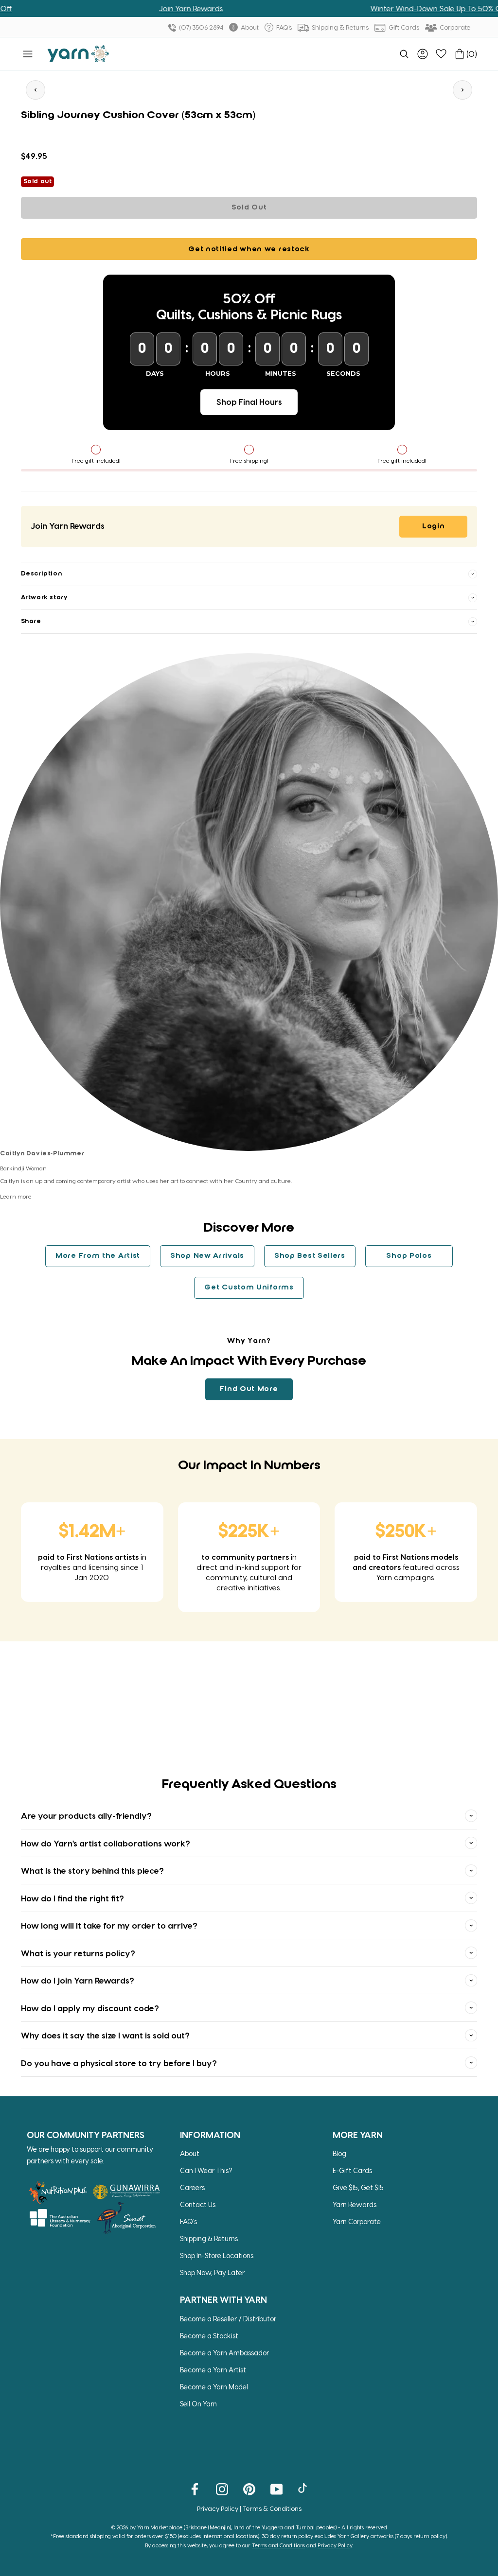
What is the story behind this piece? (92, 1870)
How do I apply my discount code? (90, 2008)
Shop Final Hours (249, 402)
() (472, 54)
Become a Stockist (209, 2336)
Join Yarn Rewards (151, 8)
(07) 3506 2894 (200, 27)
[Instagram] (222, 2489)
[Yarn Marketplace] (78, 54)
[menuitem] (404, 54)
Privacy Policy (218, 2508)
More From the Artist (98, 1256)
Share (31, 621)
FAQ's (283, 27)
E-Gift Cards (352, 2170)
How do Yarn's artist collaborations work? (106, 1843)
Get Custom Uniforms (249, 1288)
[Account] (423, 54)
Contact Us (198, 2204)
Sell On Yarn (198, 2404)
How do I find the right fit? (72, 1898)
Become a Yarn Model (214, 2387)
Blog (339, 2153)
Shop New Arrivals (207, 1256)
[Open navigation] (28, 54)
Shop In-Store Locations (217, 2255)
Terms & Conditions (272, 2508)
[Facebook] (195, 2489)
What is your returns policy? (78, 1953)
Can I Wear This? (206, 2170)
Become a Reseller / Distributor (228, 2319)
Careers (192, 2187)
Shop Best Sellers (310, 1256)
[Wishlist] (441, 54)
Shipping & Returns (339, 27)
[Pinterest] (249, 2489)
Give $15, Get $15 (358, 2187)
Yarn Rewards (355, 2204)
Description (42, 574)
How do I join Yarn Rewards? (78, 1980)
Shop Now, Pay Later (212, 2272)
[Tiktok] (304, 2489)
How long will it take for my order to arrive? (109, 1925)
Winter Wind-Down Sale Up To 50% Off (399, 8)
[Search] (404, 54)
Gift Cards (403, 27)
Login (434, 526)
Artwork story (44, 598)
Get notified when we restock (249, 249)
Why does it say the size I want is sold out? (105, 2035)
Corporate (454, 27)
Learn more (16, 1196)
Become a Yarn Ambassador (224, 2353)
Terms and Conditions (278, 2545)
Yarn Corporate (357, 2221)
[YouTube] (276, 2489)
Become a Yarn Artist (213, 2370)
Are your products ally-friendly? (86, 1815)
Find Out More (249, 1389)
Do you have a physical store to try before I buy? (119, 2063)
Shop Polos (409, 1256)
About (249, 27)
